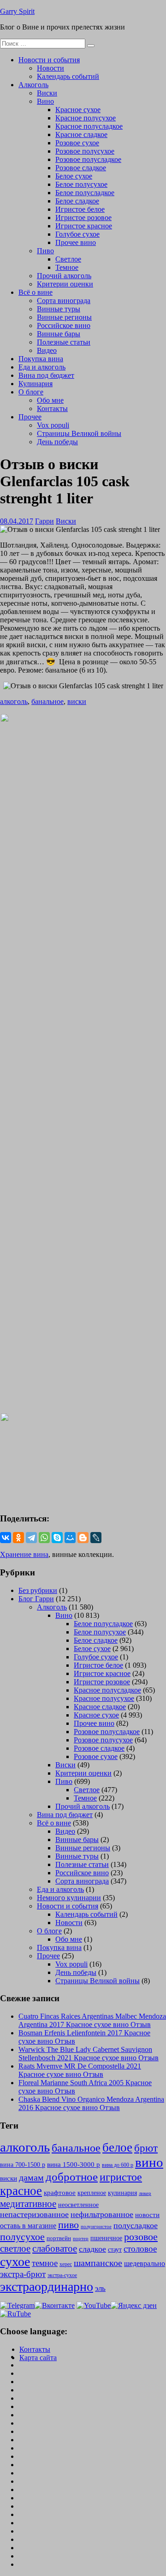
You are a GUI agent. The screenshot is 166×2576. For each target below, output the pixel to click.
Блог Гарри (36, 1599)
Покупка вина (41, 359)
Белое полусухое (81, 184)
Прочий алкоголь (64, 276)
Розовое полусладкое (88, 159)
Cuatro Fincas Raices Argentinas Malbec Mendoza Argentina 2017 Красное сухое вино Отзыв (92, 2020)
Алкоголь (33, 85)
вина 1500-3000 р (74, 2165)
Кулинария (36, 384)
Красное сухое (78, 110)
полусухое (22, 2237)
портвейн (59, 2238)
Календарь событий (68, 76)
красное (21, 2191)
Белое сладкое (77, 201)
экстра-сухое (62, 2275)
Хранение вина (24, 1554)
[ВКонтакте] (6, 1538)
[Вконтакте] (55, 2305)
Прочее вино (76, 242)
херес (66, 2264)
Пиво (45, 251)
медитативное (28, 2204)
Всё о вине (36, 292)
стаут (115, 2249)
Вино (45, 101)
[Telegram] (31, 1538)
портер (81, 2238)
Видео (47, 350)
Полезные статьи (64, 342)
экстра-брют (23, 2274)
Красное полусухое (86, 118)
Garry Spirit (17, 11)
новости (147, 2215)
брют (146, 2148)
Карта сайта (38, 2358)
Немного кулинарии (69, 1898)
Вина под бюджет (46, 375)
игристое (121, 2177)
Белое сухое (74, 176)
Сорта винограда (64, 301)
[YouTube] (94, 2305)
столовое (140, 2249)
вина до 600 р (118, 2165)
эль (100, 2288)
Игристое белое (80, 209)
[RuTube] (15, 2314)
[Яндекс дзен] (134, 2305)
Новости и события (49, 60)
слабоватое (55, 2248)
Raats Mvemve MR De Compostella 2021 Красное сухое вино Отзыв (80, 2070)
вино (149, 2162)
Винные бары (59, 334)
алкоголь (14, 701)
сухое (15, 2262)
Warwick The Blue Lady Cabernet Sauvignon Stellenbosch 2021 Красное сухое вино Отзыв (89, 2054)
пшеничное (106, 2238)
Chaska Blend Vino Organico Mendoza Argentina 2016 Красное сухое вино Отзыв (91, 2103)
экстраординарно (47, 2287)
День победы (57, 442)
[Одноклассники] (18, 1538)
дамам (31, 2177)
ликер (145, 2193)
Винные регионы (64, 317)
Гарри (44, 521)
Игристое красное (84, 226)
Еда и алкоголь (42, 367)
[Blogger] (83, 1538)
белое (117, 2147)
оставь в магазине (28, 2226)
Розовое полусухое (85, 151)
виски (77, 701)
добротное (72, 2177)
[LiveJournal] (96, 1538)
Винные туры (59, 309)
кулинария (122, 2193)
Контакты (52, 408)
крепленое (92, 2193)
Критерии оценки (65, 284)
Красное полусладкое (89, 126)
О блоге (31, 392)
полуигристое (96, 2227)
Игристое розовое (83, 218)
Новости (50, 68)
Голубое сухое (77, 234)
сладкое (92, 2249)
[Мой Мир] (70, 1538)
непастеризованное (34, 2214)
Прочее (30, 417)
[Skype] (57, 1538)
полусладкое (136, 2225)
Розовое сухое (77, 143)
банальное (47, 701)
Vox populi (53, 425)
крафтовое (60, 2192)
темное (45, 2263)
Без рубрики (38, 1590)
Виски (47, 93)
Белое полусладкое (85, 193)
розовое (141, 2237)
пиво (68, 2225)
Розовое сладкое (81, 168)
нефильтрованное (102, 2214)
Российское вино (64, 325)
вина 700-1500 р (23, 2165)
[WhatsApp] (44, 1538)
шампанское (98, 2263)
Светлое (68, 259)
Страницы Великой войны (79, 433)
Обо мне (50, 400)
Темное (67, 267)
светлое (15, 2248)
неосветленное (78, 2205)
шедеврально (145, 2263)
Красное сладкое (81, 134)
